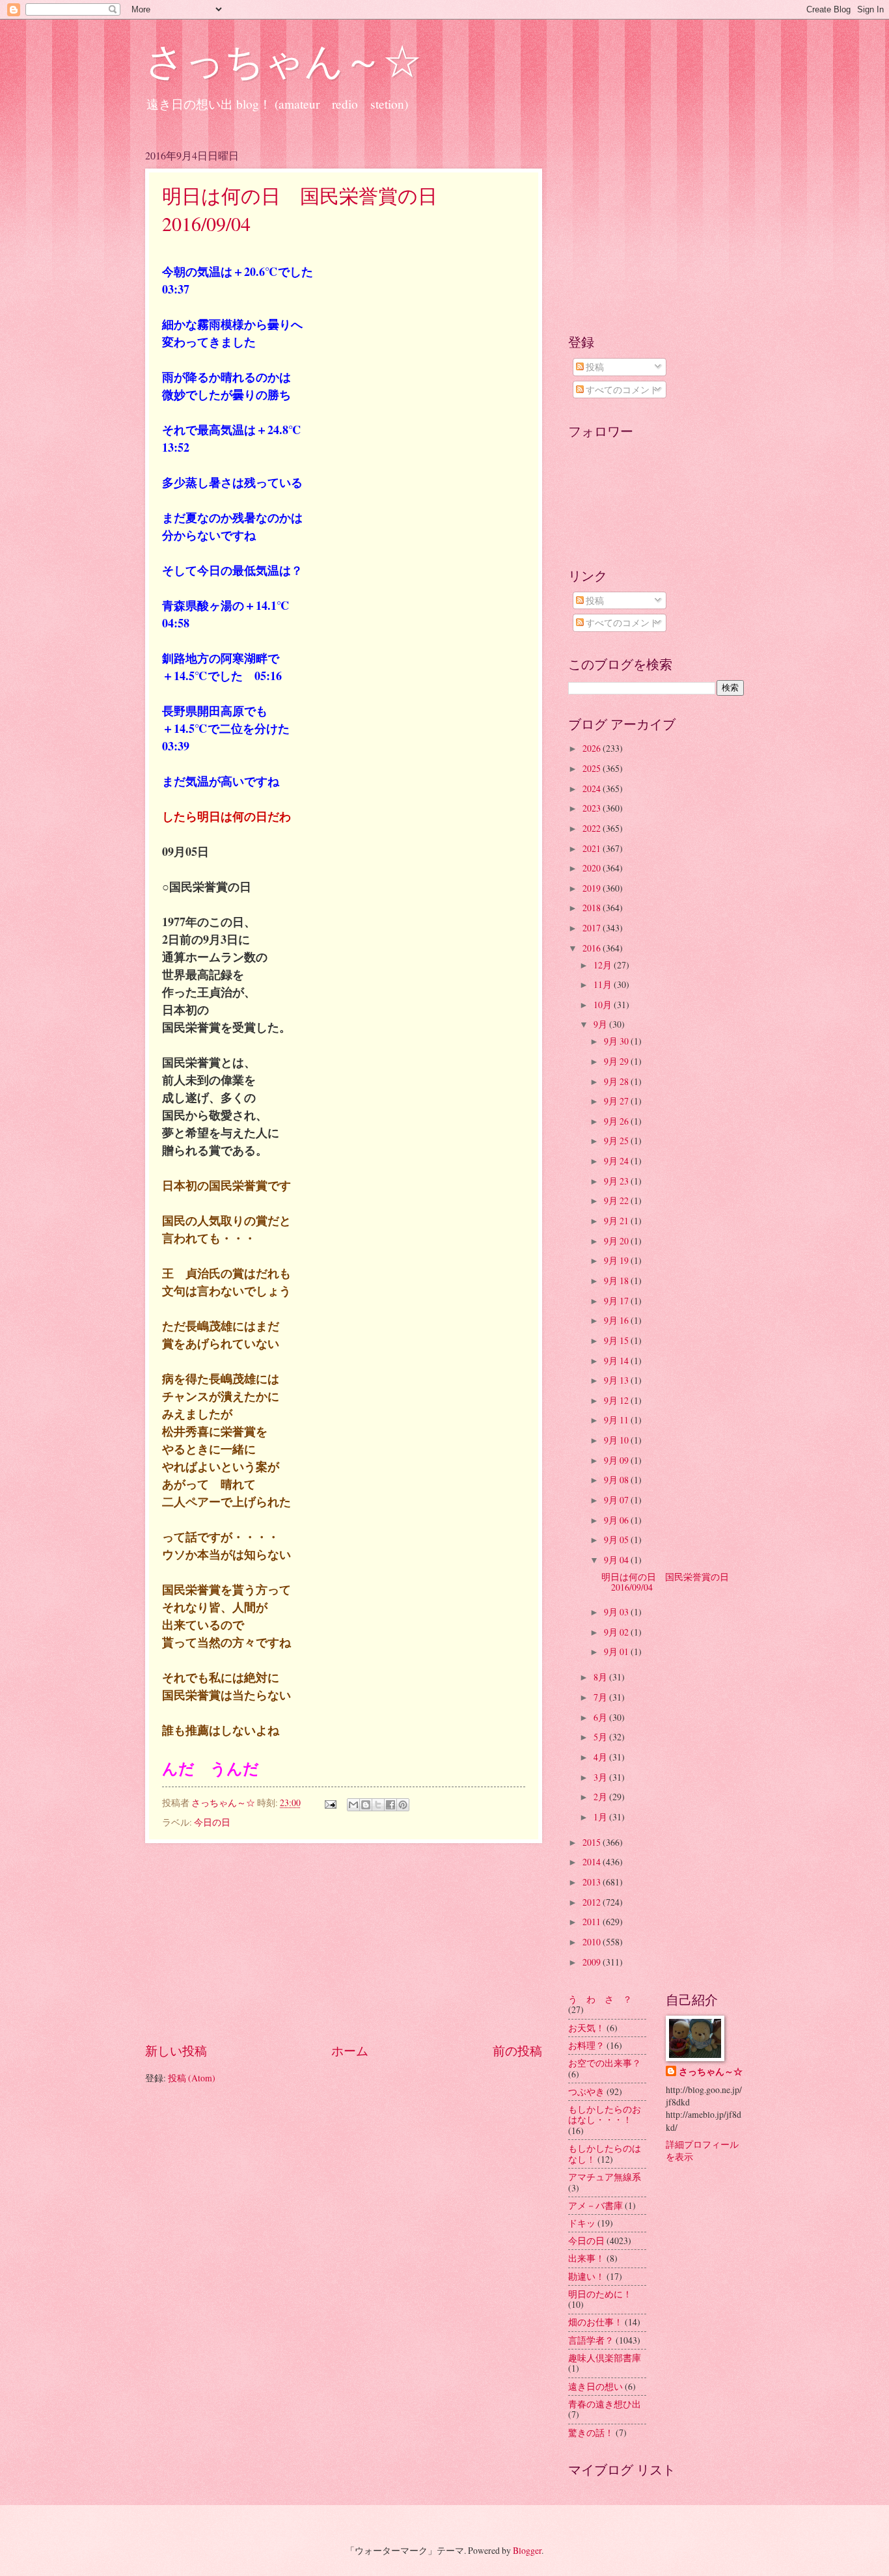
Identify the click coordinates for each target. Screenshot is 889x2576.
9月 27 (617, 1101)
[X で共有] (378, 1805)
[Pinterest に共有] (403, 1805)
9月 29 (617, 1061)
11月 (604, 984)
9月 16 (617, 1320)
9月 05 (617, 1540)
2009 (593, 1962)
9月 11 (617, 1420)
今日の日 (212, 1822)
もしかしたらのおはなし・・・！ (605, 2115)
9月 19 (617, 1260)
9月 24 (617, 1161)
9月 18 (617, 1281)
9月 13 (617, 1380)
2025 (593, 768)
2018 (593, 908)
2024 (593, 788)
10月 (604, 1005)
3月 (601, 1777)
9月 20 (617, 1241)
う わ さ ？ (600, 1999)
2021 (593, 848)
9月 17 (617, 1301)
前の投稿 (517, 2050)
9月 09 (617, 1460)
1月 (601, 1817)
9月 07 (617, 1500)
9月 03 (617, 1612)
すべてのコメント (621, 390)
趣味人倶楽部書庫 (605, 2358)
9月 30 (617, 1041)
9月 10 (617, 1440)
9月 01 (617, 1651)
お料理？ (586, 2045)
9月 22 (617, 1200)
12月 (604, 965)
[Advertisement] (344, 1942)
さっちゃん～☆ (283, 60)
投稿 (594, 367)
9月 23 (617, 1181)
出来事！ (586, 2258)
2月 (601, 1797)
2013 (593, 1882)
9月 (601, 1024)
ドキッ (582, 2223)
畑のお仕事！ (595, 2322)
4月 (601, 1757)
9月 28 (617, 1081)
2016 (593, 948)
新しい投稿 (176, 2050)
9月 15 (617, 1340)
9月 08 (617, 1480)
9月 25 (617, 1141)
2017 (593, 928)
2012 (593, 1902)
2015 (593, 1842)
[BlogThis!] (366, 1805)
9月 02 (617, 1632)
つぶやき (586, 2091)
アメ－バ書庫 (595, 2205)
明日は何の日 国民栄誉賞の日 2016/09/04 (670, 1582)
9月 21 (617, 1221)
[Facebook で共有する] (390, 1805)
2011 (593, 1922)
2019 (593, 888)
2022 (593, 828)
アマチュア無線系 (605, 2177)
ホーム (350, 2050)
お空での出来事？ (605, 2063)
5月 (601, 1737)
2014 (593, 1862)
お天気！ (586, 2028)
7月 (601, 1697)
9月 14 (617, 1361)
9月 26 (617, 1121)
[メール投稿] (330, 1802)
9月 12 (617, 1400)
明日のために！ (600, 2294)
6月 (601, 1717)
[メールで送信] (353, 1805)
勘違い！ (586, 2276)
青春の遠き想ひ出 (605, 2404)
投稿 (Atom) (192, 2078)
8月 (601, 1677)
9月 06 (617, 1520)
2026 (593, 748)
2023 (593, 808)
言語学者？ (591, 2340)
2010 (593, 1942)
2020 (593, 868)
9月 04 (617, 1560)
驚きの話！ (591, 2432)
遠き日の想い (595, 2386)
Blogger (527, 2550)
